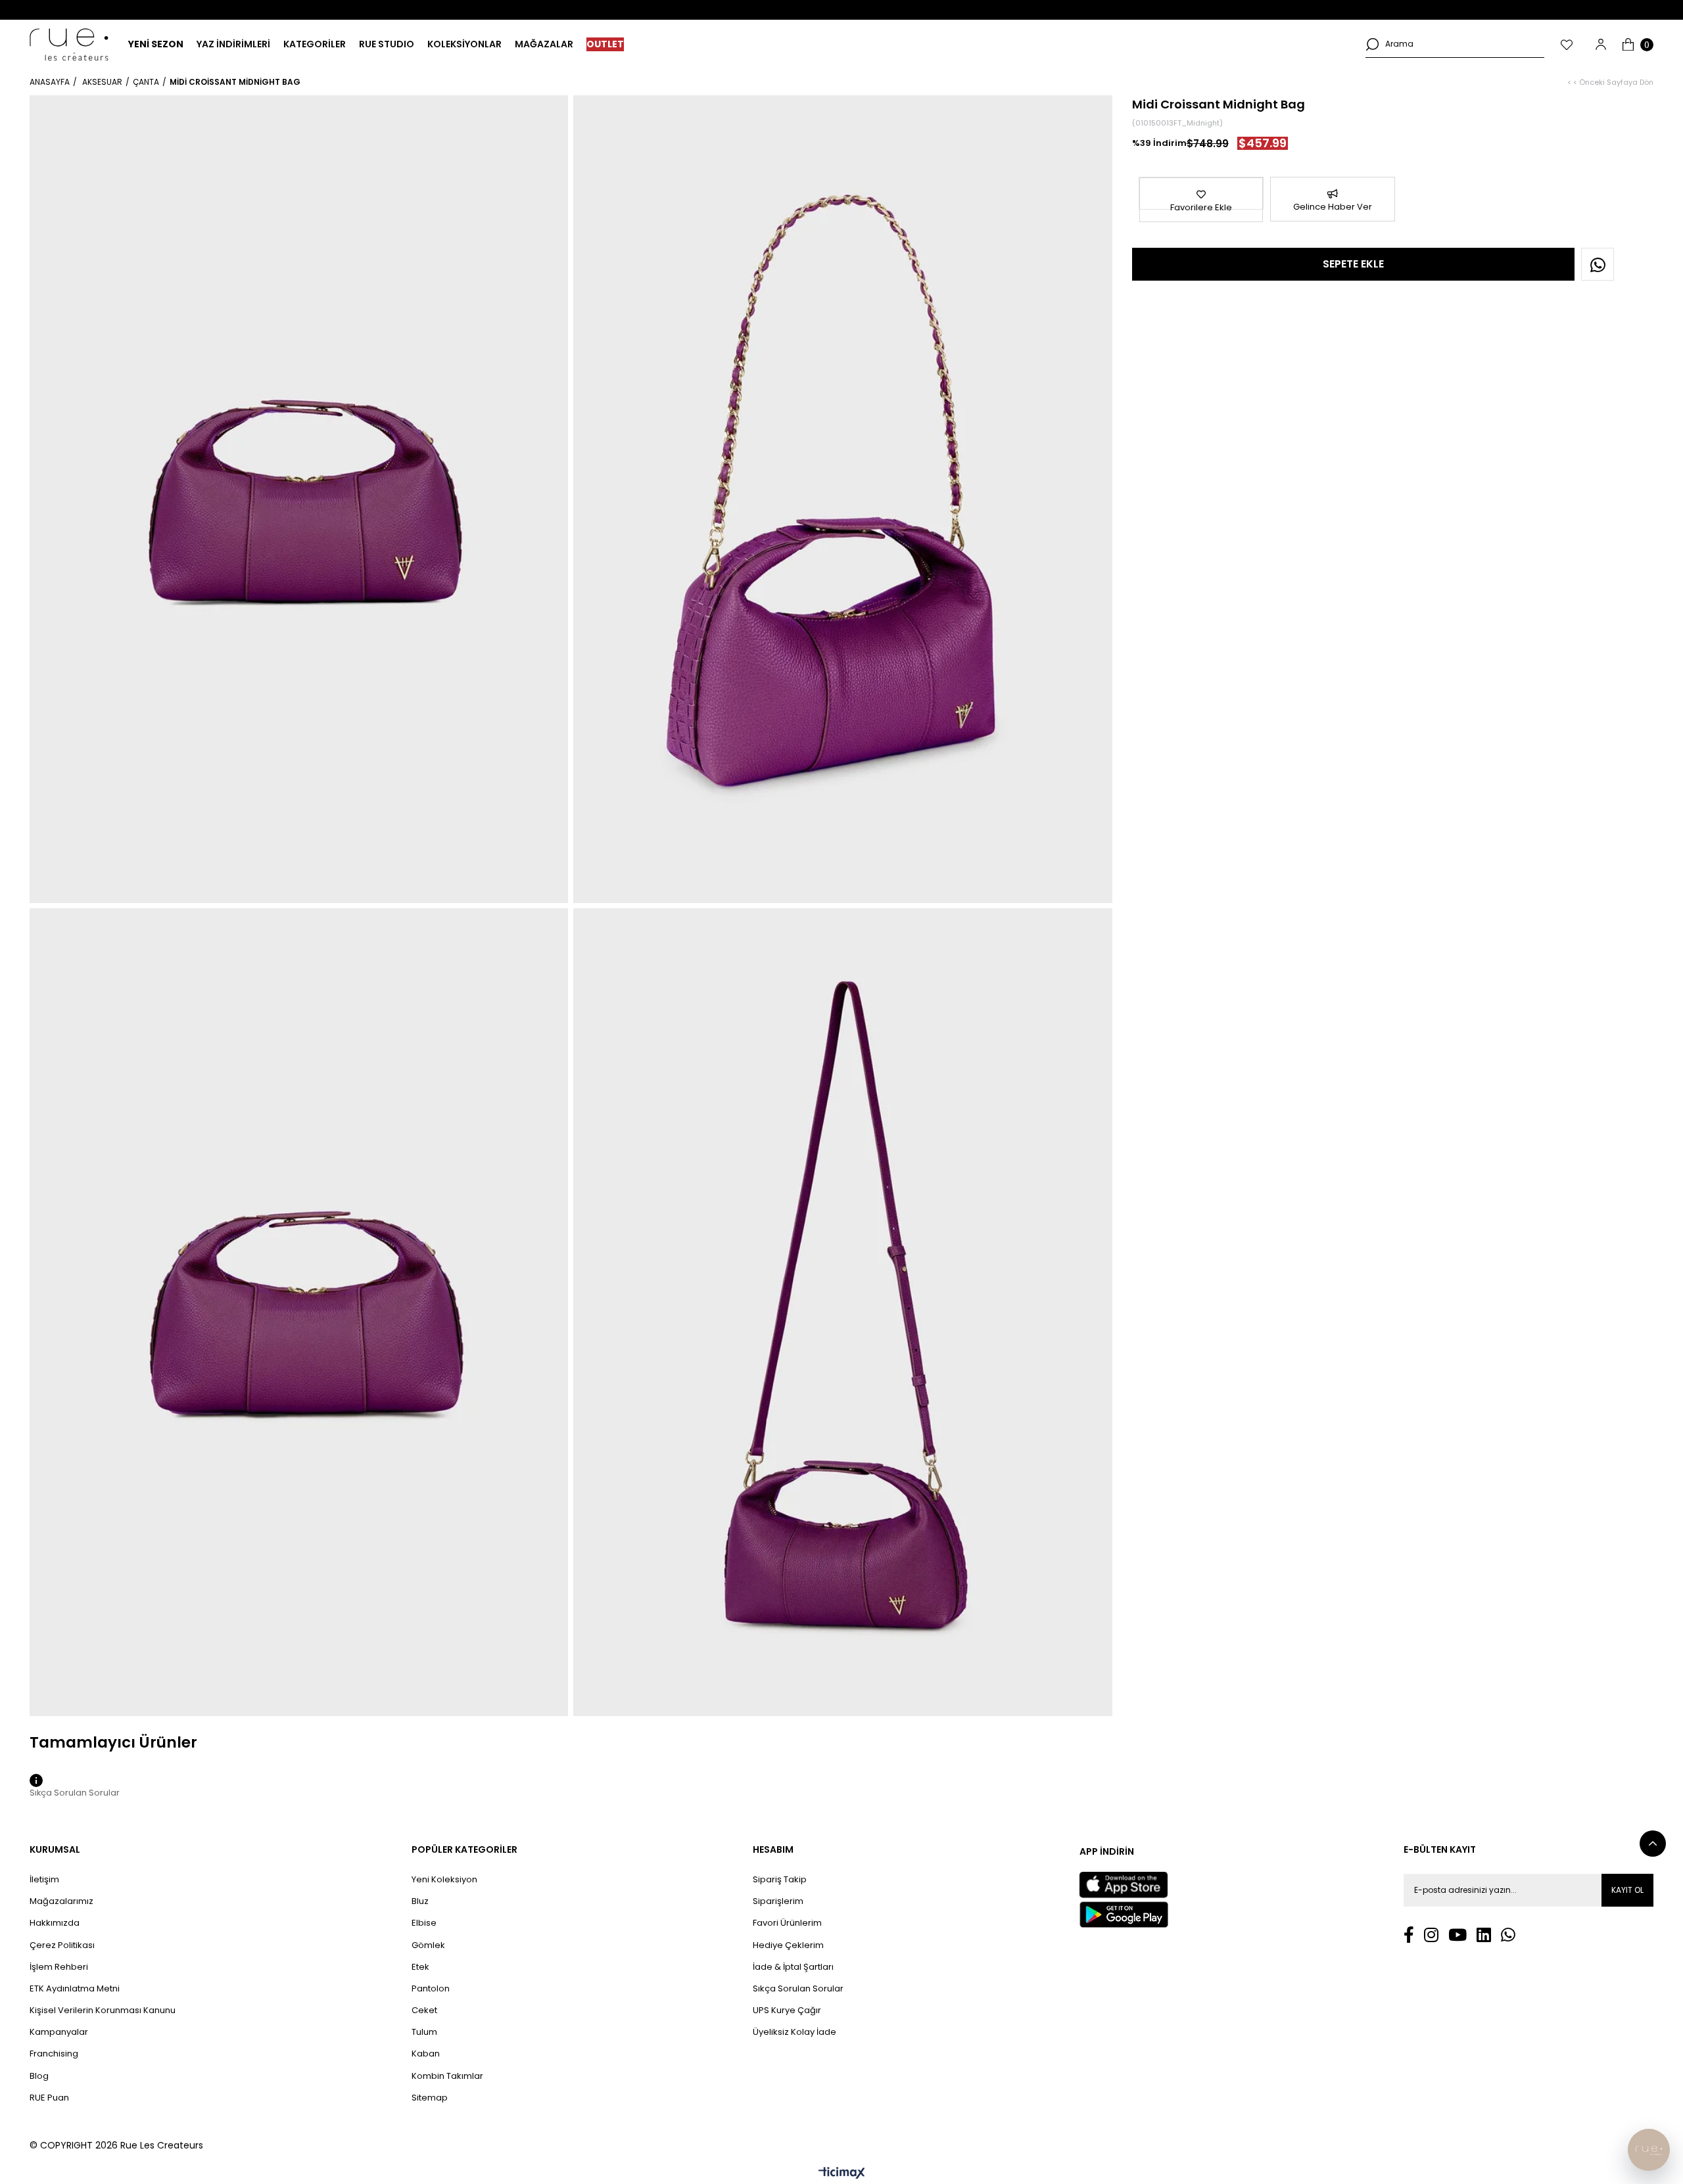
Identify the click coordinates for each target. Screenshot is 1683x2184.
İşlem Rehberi (59, 1967)
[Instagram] (1431, 1935)
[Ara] (1372, 44)
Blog (39, 2076)
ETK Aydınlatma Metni (75, 1989)
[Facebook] (1409, 1935)
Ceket (424, 2010)
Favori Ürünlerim (787, 1923)
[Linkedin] (1484, 1935)
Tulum (424, 2032)
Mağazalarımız (61, 1901)
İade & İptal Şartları (793, 1967)
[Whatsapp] (1508, 1935)
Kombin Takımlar (447, 2076)
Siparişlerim (778, 1901)
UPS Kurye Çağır (787, 2010)
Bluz (420, 1901)
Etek (420, 1967)
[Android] (1124, 1915)
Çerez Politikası (62, 1945)
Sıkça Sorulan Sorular (798, 1989)
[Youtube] (1458, 1935)
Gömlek (428, 1945)
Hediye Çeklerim (788, 1945)
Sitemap (430, 2098)
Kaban (426, 2054)
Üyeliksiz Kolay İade (794, 2032)
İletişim (44, 1880)
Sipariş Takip (780, 1880)
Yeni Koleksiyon (444, 1880)
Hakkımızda (55, 1923)
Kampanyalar (59, 2032)
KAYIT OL (1627, 1890)
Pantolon (431, 1989)
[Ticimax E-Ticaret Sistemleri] (842, 2174)
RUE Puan (49, 2098)
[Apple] (1124, 1885)
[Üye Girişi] (1601, 44)
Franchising (54, 2054)
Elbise (424, 1923)
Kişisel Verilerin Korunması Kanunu (103, 2010)
